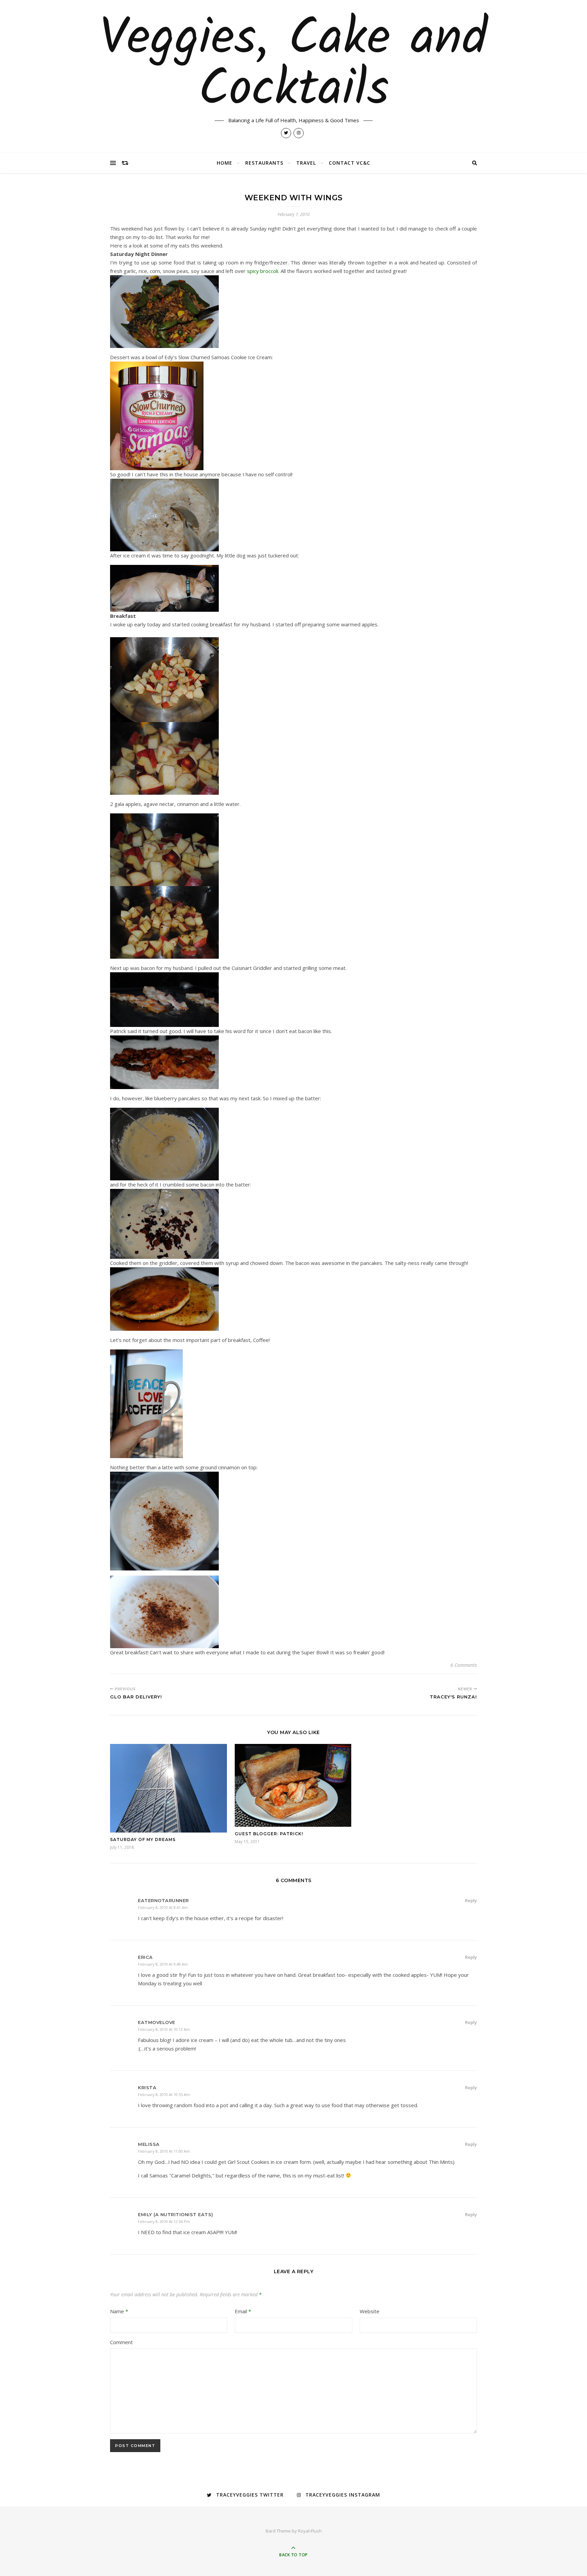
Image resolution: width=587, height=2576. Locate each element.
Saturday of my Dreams (143, 1839)
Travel (306, 163)
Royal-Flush (310, 2531)
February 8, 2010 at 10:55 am (164, 2094)
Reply (471, 1900)
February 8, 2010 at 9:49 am (163, 1964)
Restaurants (264, 163)
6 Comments (464, 1665)
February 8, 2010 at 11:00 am (164, 2151)
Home (225, 163)
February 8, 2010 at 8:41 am (163, 1907)
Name (119, 2311)
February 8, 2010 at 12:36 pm (164, 2221)
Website (370, 2311)
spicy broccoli (263, 271)
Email (243, 2311)
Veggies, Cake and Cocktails (293, 65)
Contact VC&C (350, 163)
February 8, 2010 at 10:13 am (164, 2029)
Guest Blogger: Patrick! (269, 1834)
